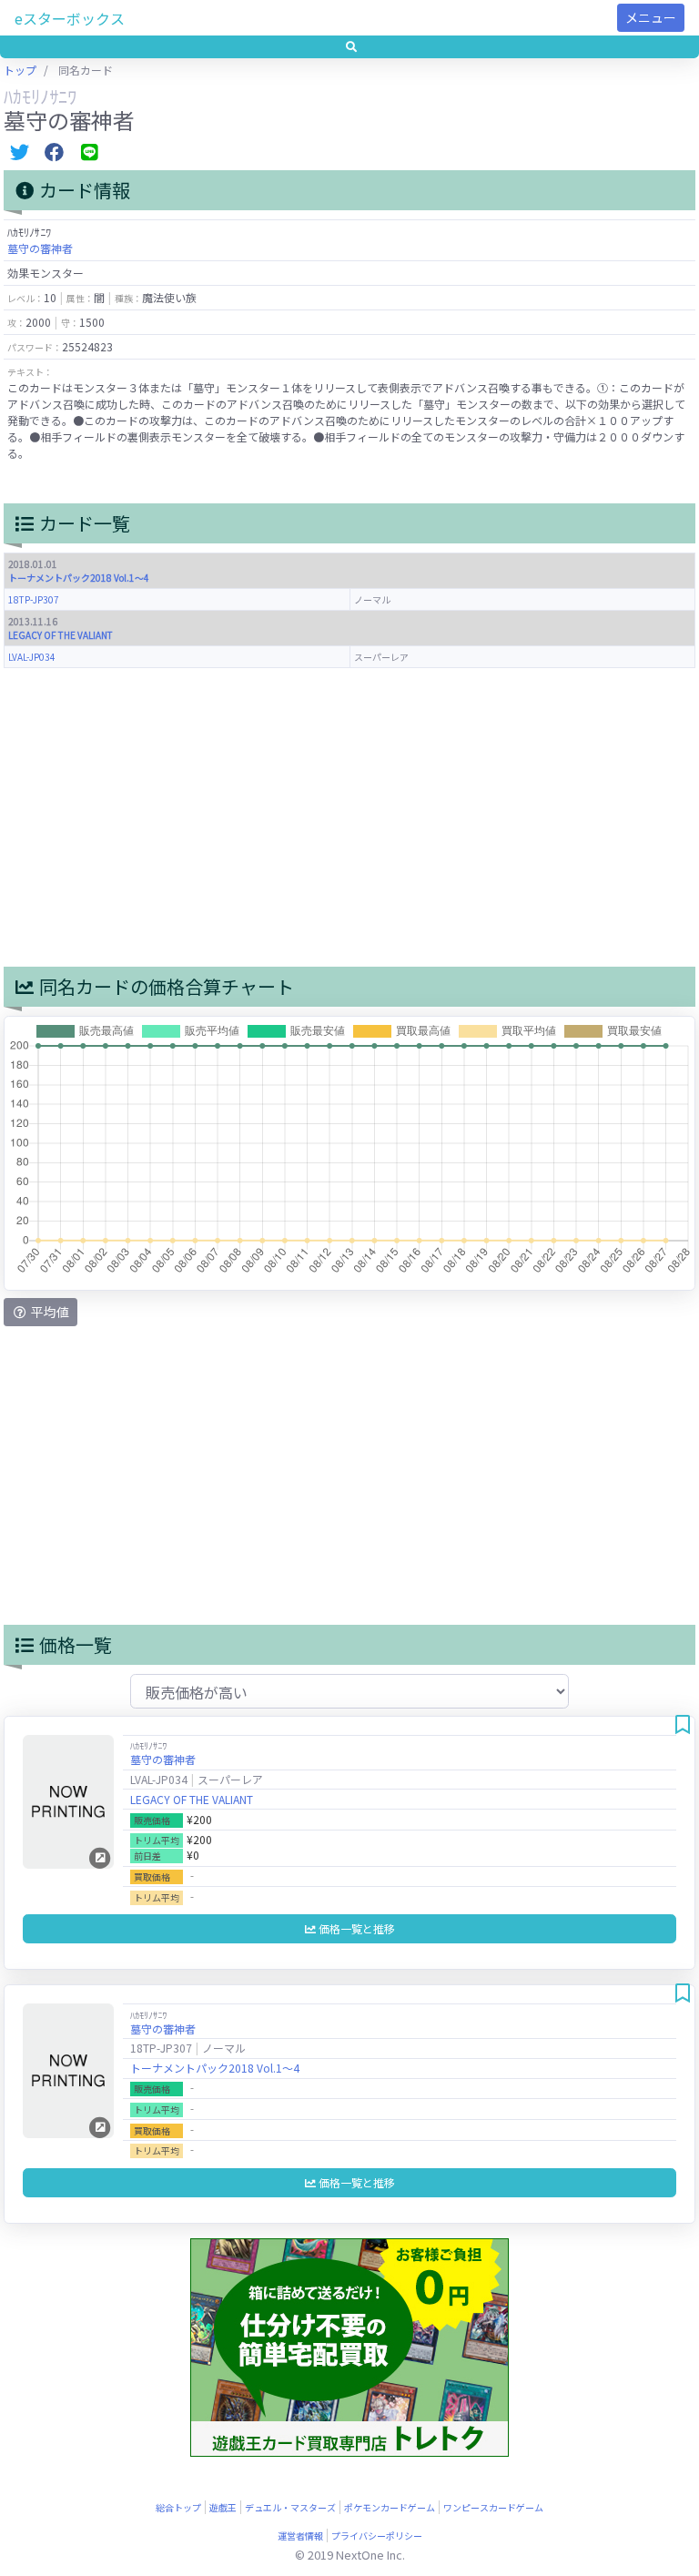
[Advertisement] (349, 817)
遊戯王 (223, 2507)
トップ (20, 70)
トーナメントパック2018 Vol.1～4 (79, 578)
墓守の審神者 (40, 248)
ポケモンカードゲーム (390, 2507)
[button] (349, 47)
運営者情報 (300, 2535)
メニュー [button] (651, 17)
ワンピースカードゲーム (493, 2507)
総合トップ (178, 2507)
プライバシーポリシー (377, 2535)
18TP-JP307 (34, 599)
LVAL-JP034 (32, 657)
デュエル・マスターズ (290, 2507)
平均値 (49, 1312)
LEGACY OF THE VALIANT (61, 635)
